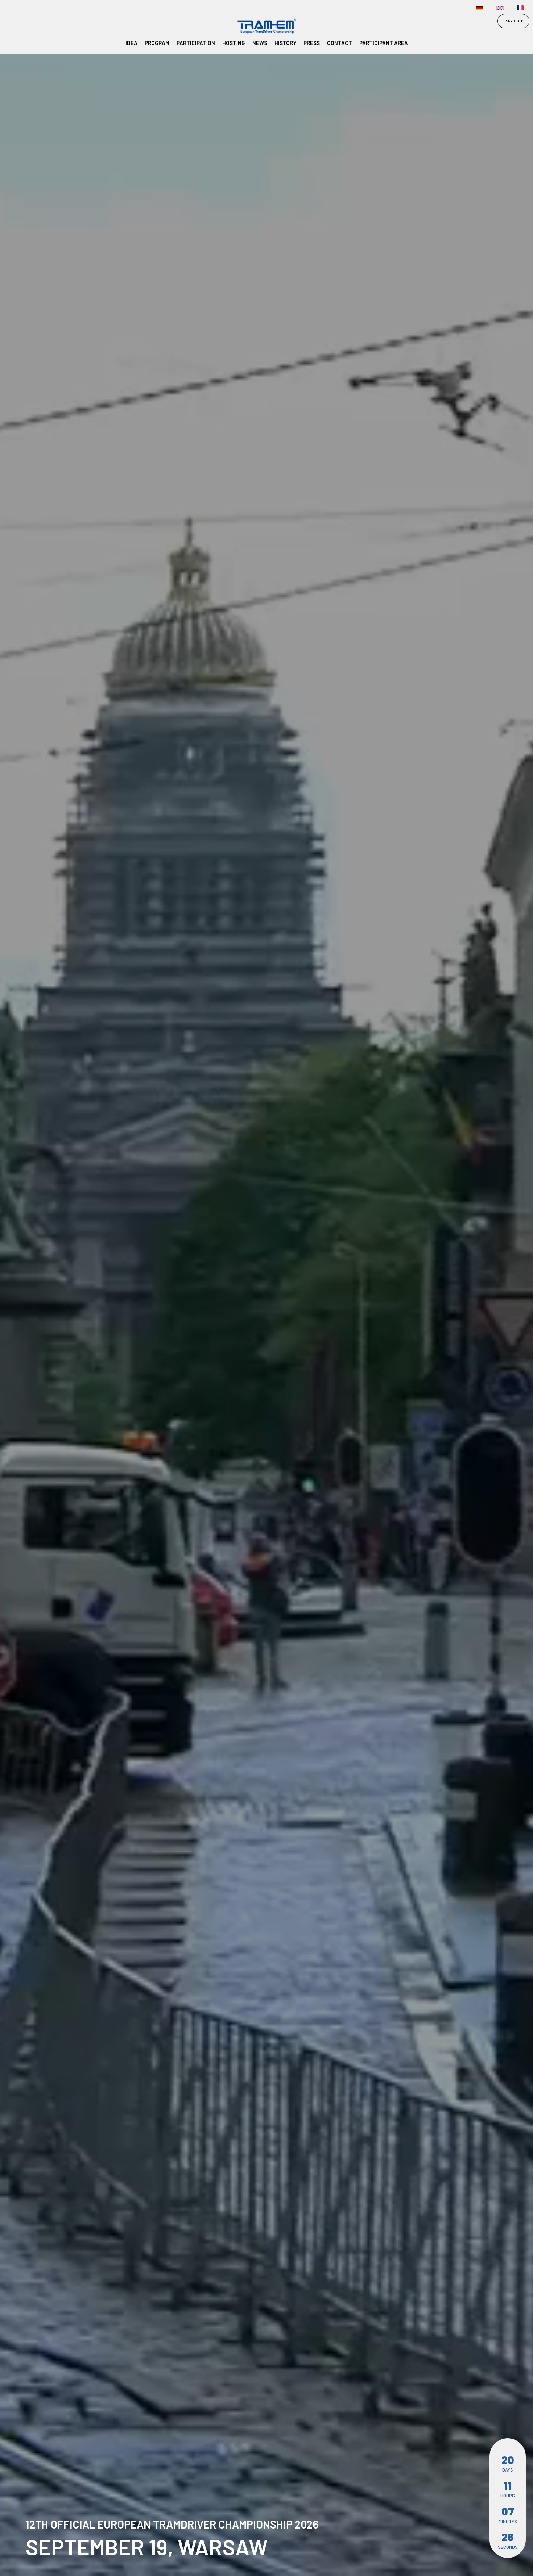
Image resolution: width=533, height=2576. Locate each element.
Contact (340, 43)
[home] (24, 27)
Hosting (234, 43)
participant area (384, 43)
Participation (196, 43)
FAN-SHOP (513, 21)
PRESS (312, 43)
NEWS (260, 43)
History (285, 43)
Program (157, 43)
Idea (131, 43)
